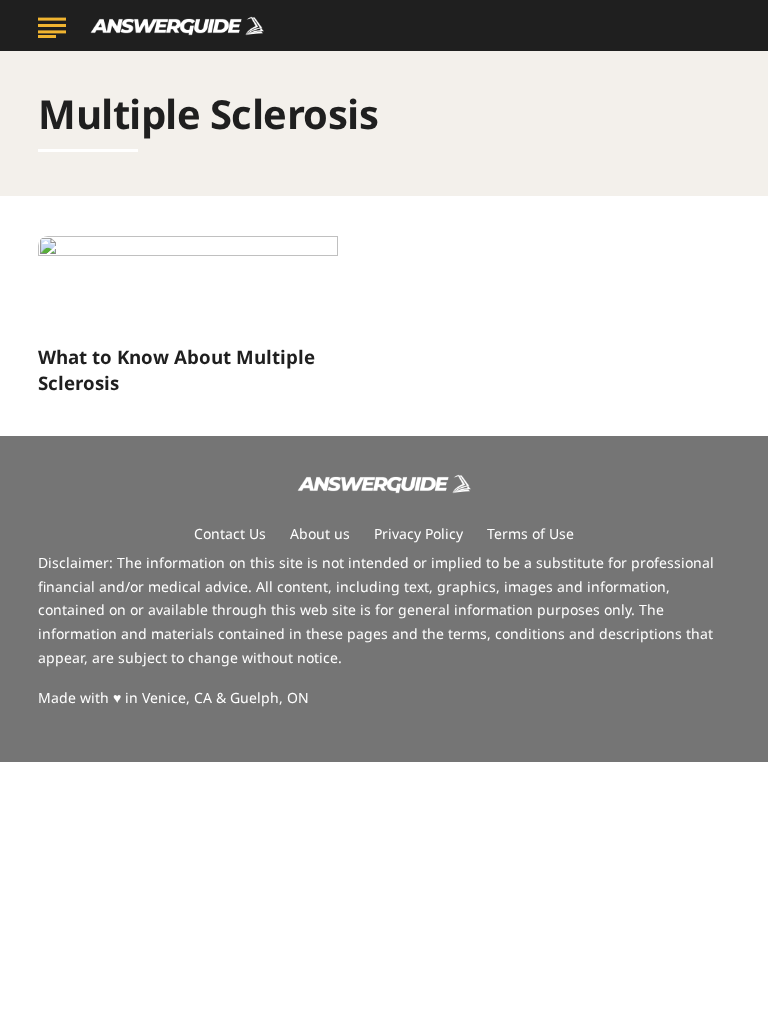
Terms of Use (530, 533)
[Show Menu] (51, 24)
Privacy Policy (418, 533)
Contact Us (230, 533)
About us (320, 533)
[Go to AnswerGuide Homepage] (177, 26)
